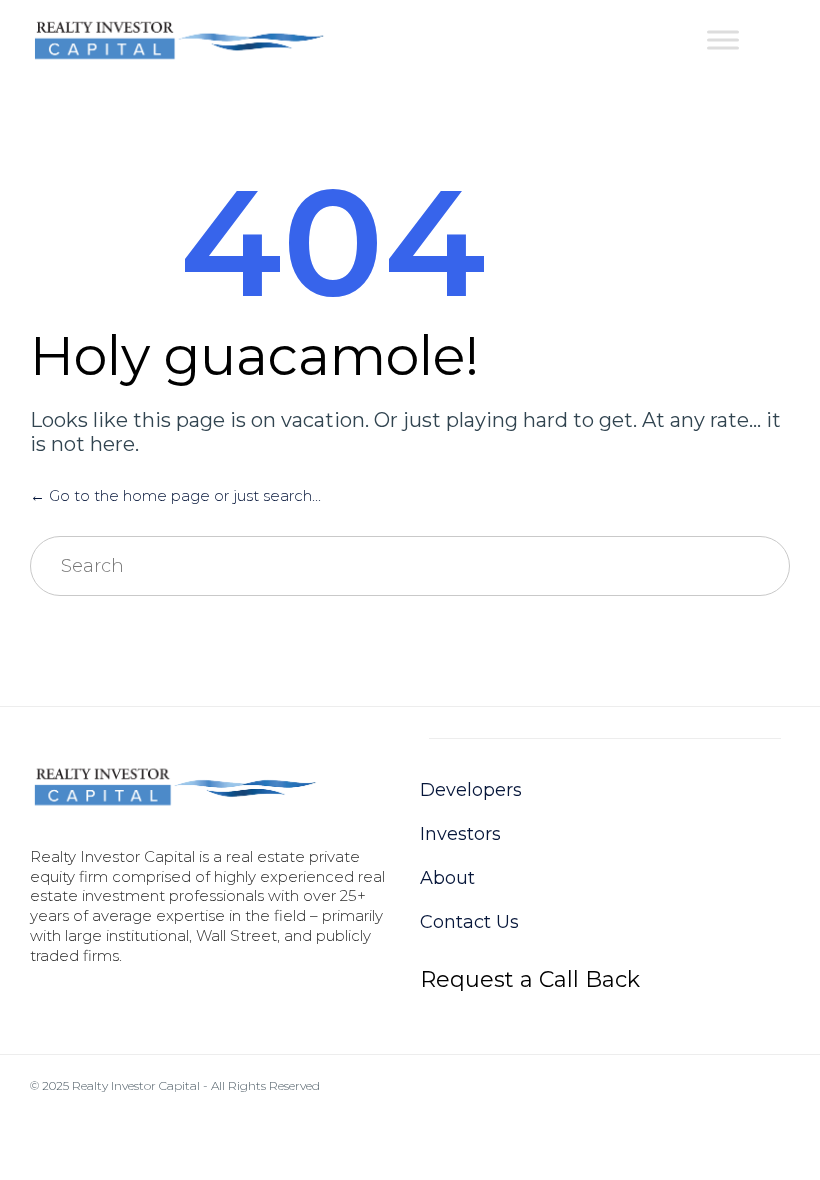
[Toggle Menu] (723, 39)
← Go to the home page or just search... (175, 495)
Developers (471, 790)
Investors (460, 834)
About (447, 878)
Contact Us (469, 922)
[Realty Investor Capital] (179, 40)
